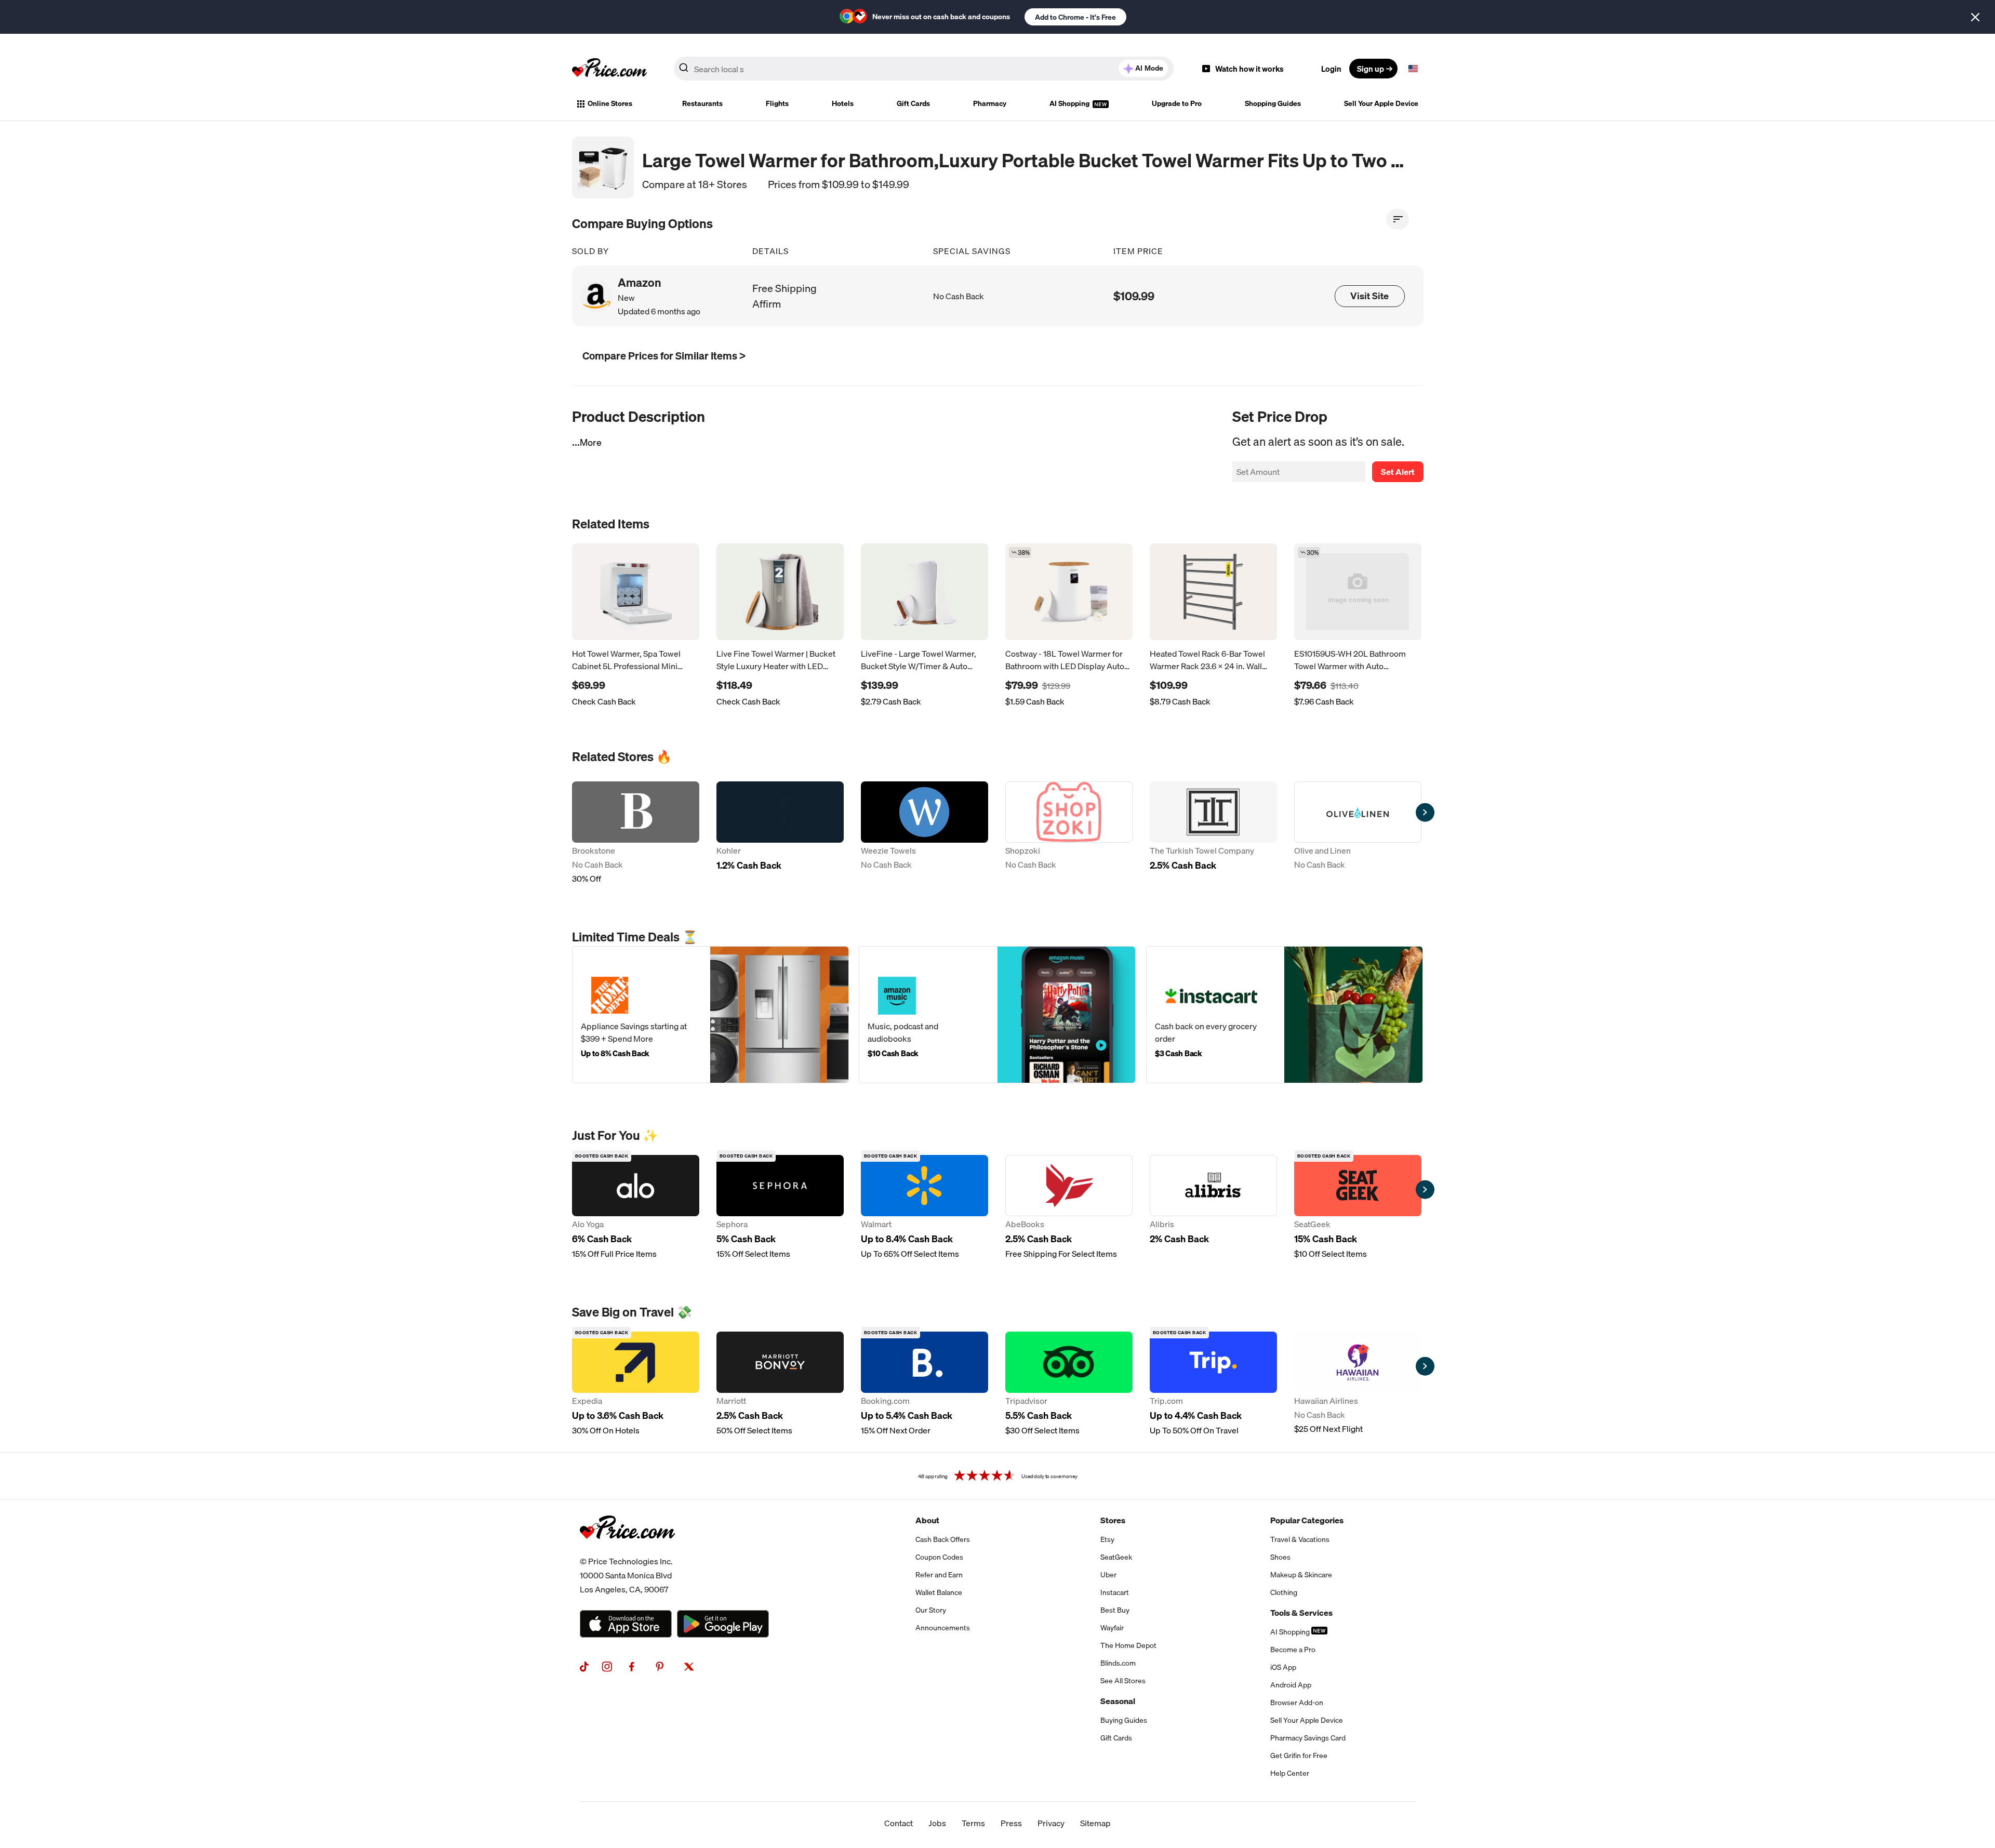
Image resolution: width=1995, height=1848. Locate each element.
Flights (777, 103)
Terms (973, 1823)
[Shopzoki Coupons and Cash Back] (1069, 833)
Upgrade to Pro (1177, 103)
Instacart (1115, 1592)
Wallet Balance (939, 1592)
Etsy (1107, 1539)
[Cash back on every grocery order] (1285, 1015)
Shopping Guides (1273, 103)
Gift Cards (913, 103)
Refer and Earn (939, 1575)
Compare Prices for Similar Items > (664, 356)
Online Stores (610, 103)
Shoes (1280, 1557)
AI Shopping (1070, 103)
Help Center (1290, 1773)
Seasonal (1118, 1701)
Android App (1291, 1685)
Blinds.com (1118, 1663)
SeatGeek (1116, 1557)
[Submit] (684, 71)
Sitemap (1095, 1823)
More (591, 442)
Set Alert (1398, 472)
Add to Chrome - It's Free (1075, 17)
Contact (899, 1823)
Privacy (1051, 1823)
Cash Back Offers (943, 1539)
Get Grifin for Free (1299, 1756)
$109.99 (1134, 296)
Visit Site (1369, 296)
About (927, 1520)
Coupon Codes (939, 1557)
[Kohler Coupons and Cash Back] (780, 833)
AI (1149, 68)
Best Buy (1115, 1610)
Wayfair (1112, 1628)
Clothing (1284, 1592)
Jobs (937, 1823)
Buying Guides (1124, 1720)
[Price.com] (627, 1550)
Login (1331, 69)
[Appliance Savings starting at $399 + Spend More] (710, 1015)
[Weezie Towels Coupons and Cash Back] (925, 833)
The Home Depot (1128, 1645)
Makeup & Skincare (1301, 1575)
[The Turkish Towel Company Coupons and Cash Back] (1213, 833)
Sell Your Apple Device (1381, 103)
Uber (1108, 1575)
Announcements (943, 1628)
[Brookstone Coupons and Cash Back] (636, 833)
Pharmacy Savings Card (1308, 1738)
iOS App (1283, 1667)
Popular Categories (1307, 1520)
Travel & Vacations (1300, 1539)
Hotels (843, 103)
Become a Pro (1293, 1650)
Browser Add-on (1297, 1703)
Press (1011, 1823)
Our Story (931, 1610)
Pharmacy (990, 103)
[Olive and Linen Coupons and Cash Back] (1358, 833)
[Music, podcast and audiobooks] (997, 1015)
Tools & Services (1301, 1613)
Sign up (1371, 69)
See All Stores (1123, 1681)
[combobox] (924, 69)
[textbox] (1413, 69)
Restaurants (702, 103)
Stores (1113, 1520)
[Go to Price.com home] (609, 69)
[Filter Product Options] (1398, 219)
